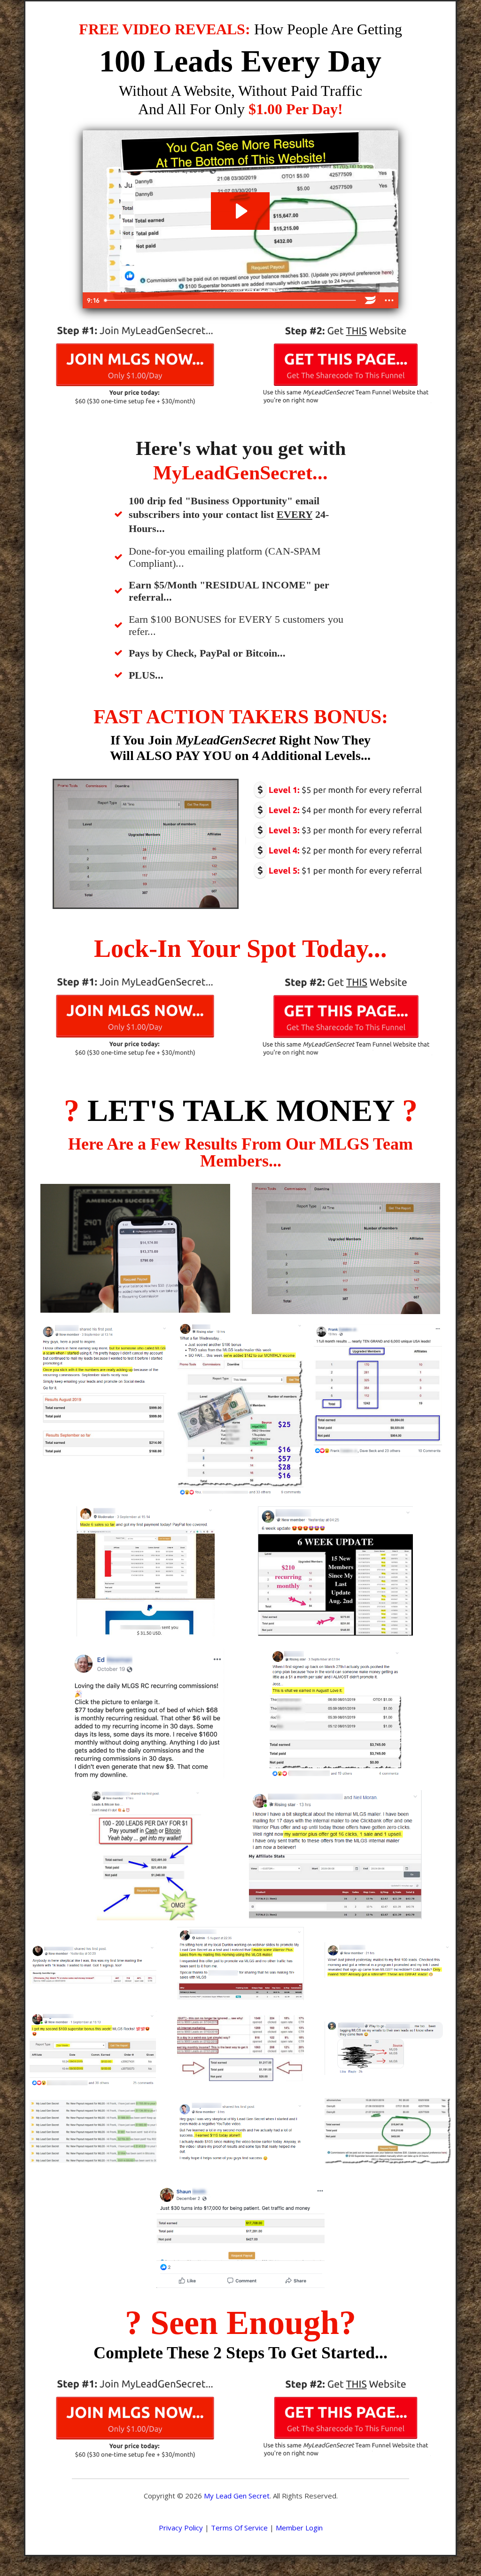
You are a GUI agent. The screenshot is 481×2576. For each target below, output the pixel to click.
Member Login (299, 2528)
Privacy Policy (181, 2528)
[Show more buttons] (389, 300)
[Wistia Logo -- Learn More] (370, 300)
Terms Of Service (239, 2528)
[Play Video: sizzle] (240, 211)
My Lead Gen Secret (237, 2496)
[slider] (231, 300)
